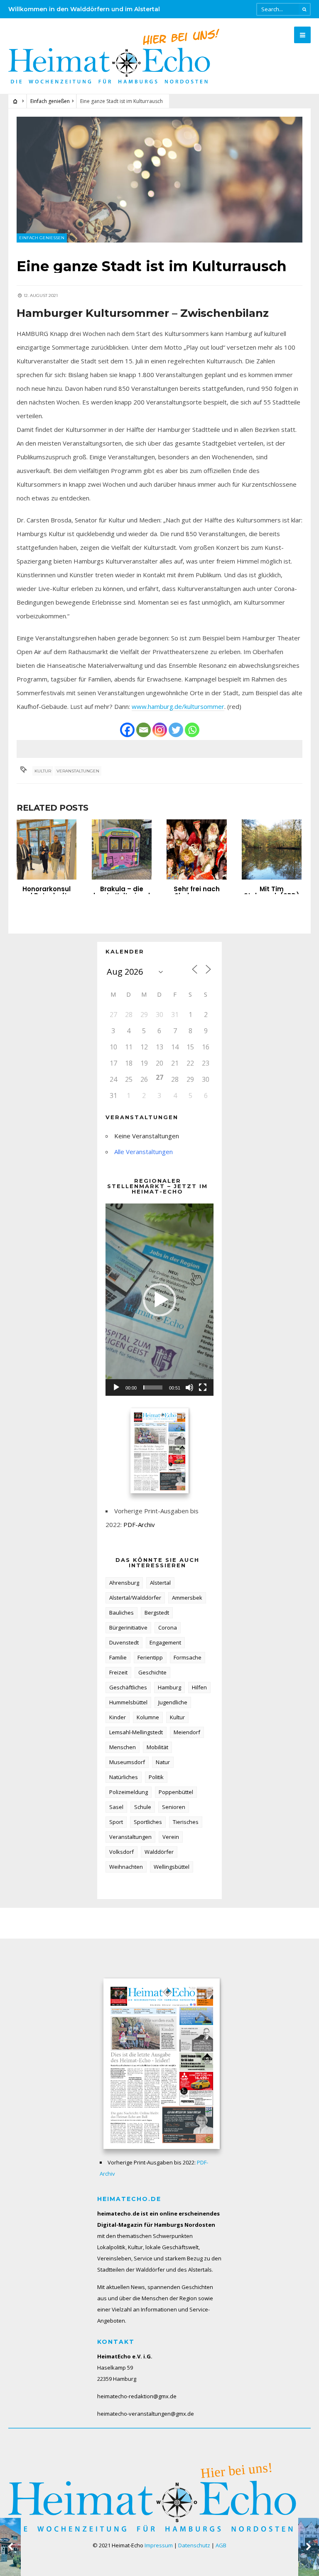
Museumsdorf (127, 1762)
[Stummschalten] (189, 1387)
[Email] (144, 730)
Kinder (118, 1717)
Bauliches (121, 1613)
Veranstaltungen (78, 771)
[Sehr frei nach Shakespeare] (196, 849)
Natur (163, 1762)
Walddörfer (159, 1852)
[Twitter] (176, 730)
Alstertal (160, 1583)
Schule (143, 1807)
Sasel (116, 1807)
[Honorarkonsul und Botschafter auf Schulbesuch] (47, 849)
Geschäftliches (128, 1687)
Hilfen (199, 1687)
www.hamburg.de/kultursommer (178, 706)
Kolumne (148, 1717)
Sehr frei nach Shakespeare (197, 892)
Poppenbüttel (176, 1792)
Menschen (123, 1747)
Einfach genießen (50, 101)
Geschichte (152, 1672)
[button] (159, 1300)
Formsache (188, 1657)
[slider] (153, 1387)
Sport (116, 1822)
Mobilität (157, 1747)
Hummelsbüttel (128, 1702)
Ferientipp (150, 1657)
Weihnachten (126, 1867)
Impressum (159, 2545)
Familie (118, 1657)
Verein (171, 1837)
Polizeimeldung (129, 1792)
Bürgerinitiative (128, 1627)
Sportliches (148, 1822)
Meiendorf (187, 1732)
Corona (168, 1627)
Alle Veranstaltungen (144, 1152)
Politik (156, 1777)
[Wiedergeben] (116, 1387)
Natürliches (124, 1777)
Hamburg (169, 1687)
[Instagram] (160, 730)
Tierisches (186, 1822)
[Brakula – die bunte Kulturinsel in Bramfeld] (122, 849)
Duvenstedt (124, 1642)
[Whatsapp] (192, 730)
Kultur (43, 771)
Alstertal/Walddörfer (135, 1598)
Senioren (174, 1807)
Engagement (165, 1642)
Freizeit (118, 1672)
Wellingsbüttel (172, 1867)
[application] (159, 1299)
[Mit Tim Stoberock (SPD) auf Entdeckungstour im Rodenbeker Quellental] (272, 849)
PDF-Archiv (139, 1525)
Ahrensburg (124, 1583)
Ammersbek (187, 1598)
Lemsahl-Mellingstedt (136, 1732)
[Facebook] (127, 730)
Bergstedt (157, 1613)
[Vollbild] (203, 1387)
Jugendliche (173, 1702)
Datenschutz (194, 2545)
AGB (221, 2545)
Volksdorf (121, 1852)
